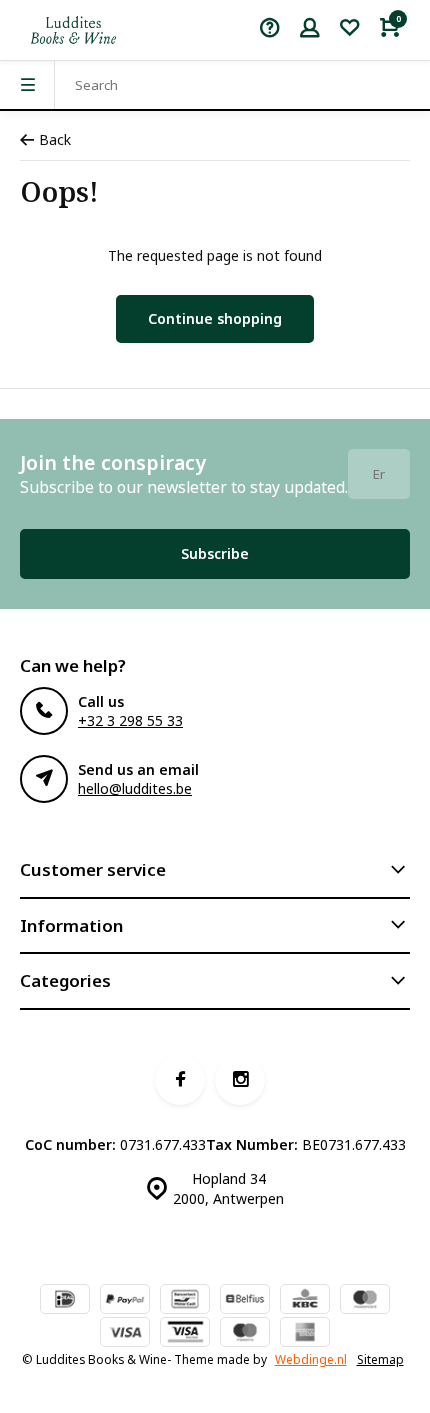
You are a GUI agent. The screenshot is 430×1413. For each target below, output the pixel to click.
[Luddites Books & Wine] (73, 30)
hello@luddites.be (135, 788)
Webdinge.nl (311, 1359)
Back (55, 139)
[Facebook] (180, 1080)
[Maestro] (245, 1334)
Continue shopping (215, 318)
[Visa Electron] (185, 1334)
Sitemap (380, 1359)
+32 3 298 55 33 (130, 720)
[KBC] (305, 1301)
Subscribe (215, 553)
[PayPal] (125, 1301)
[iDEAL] (65, 1301)
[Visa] (125, 1334)
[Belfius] (245, 1301)
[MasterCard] (365, 1301)
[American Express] (305, 1334)
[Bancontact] (185, 1301)
